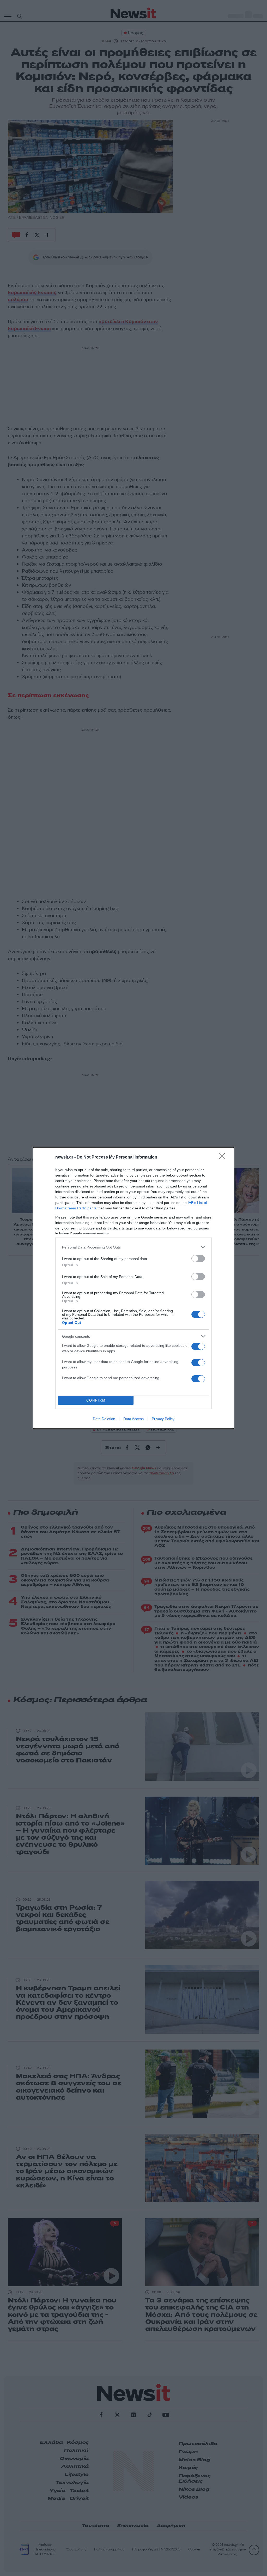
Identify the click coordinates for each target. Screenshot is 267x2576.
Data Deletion (104, 1419)
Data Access (133, 1419)
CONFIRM (96, 1400)
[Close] (224, 1157)
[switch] (198, 1259)
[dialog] (133, 1288)
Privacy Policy (163, 1419)
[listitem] (133, 1247)
